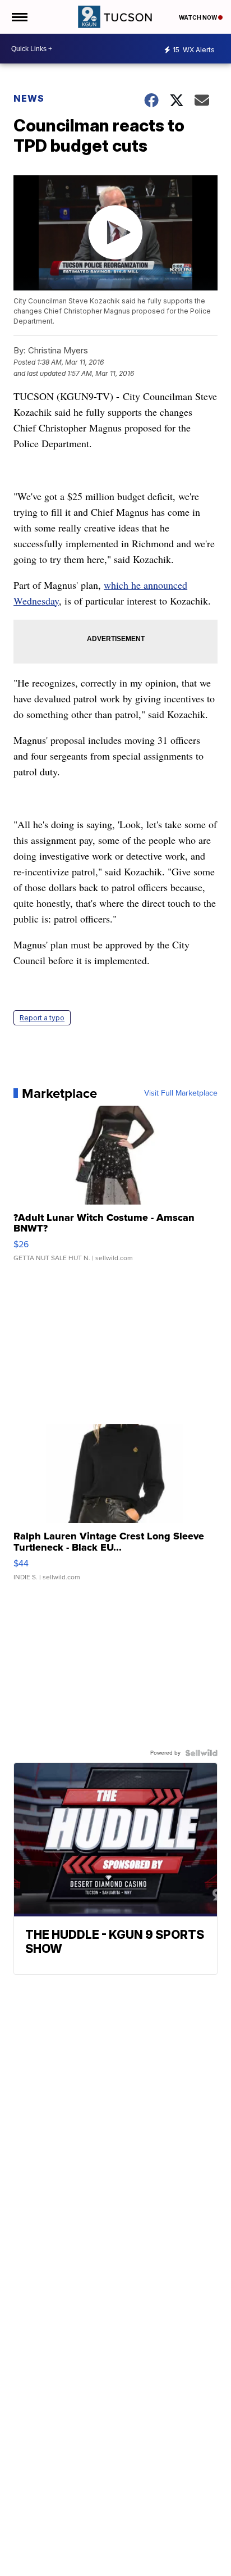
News (29, 98)
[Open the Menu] (19, 17)
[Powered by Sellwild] (201, 1753)
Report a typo (42, 1018)
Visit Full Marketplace (181, 1093)
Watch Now (198, 17)
